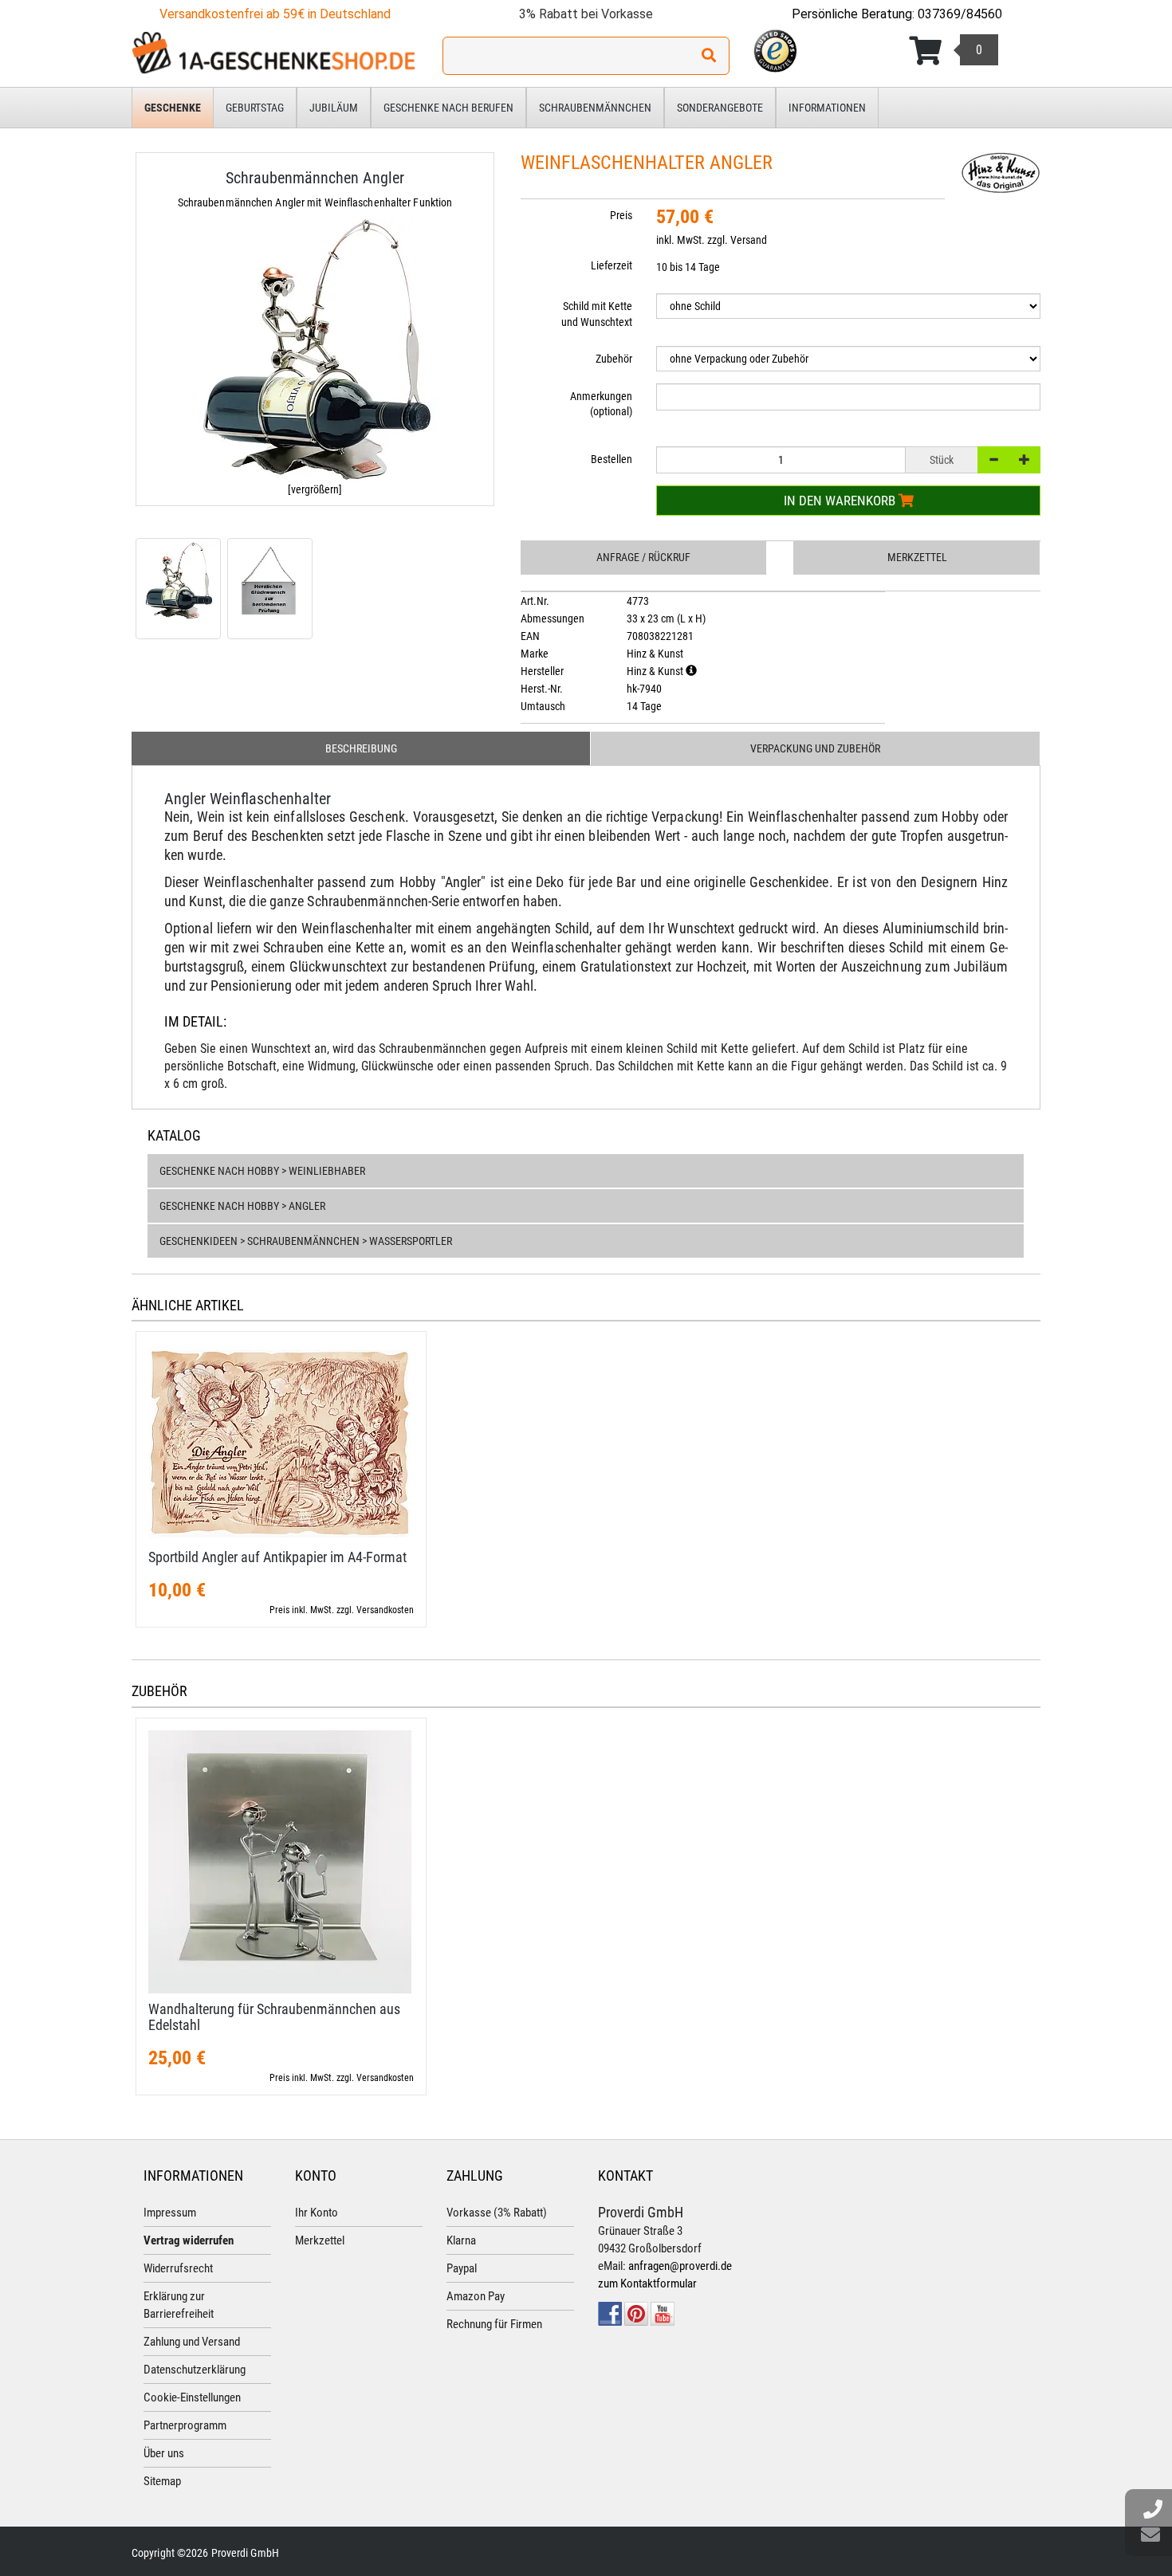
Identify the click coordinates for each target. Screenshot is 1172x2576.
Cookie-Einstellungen (192, 2397)
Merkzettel (917, 557)
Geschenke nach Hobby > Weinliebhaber (262, 1171)
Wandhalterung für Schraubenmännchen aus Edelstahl (274, 2017)
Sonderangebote (720, 108)
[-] (993, 460)
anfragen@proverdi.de (680, 2266)
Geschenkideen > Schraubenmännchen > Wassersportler (306, 1241)
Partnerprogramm (185, 2425)
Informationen (827, 108)
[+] (1025, 460)
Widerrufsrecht (178, 2268)
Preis (621, 215)
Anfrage (643, 557)
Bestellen (612, 459)
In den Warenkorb (841, 501)
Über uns (164, 2453)
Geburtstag (255, 108)
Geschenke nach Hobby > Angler (242, 1206)
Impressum (170, 2213)
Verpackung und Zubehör (815, 748)
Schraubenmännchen (595, 108)
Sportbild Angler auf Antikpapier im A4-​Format (277, 1557)
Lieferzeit (612, 265)
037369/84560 (960, 14)
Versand (749, 240)
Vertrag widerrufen (189, 2240)
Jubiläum (334, 108)
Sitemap (162, 2481)
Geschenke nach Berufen (448, 108)
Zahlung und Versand (192, 2342)
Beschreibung (361, 748)
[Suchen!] (709, 56)
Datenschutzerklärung (195, 2370)
